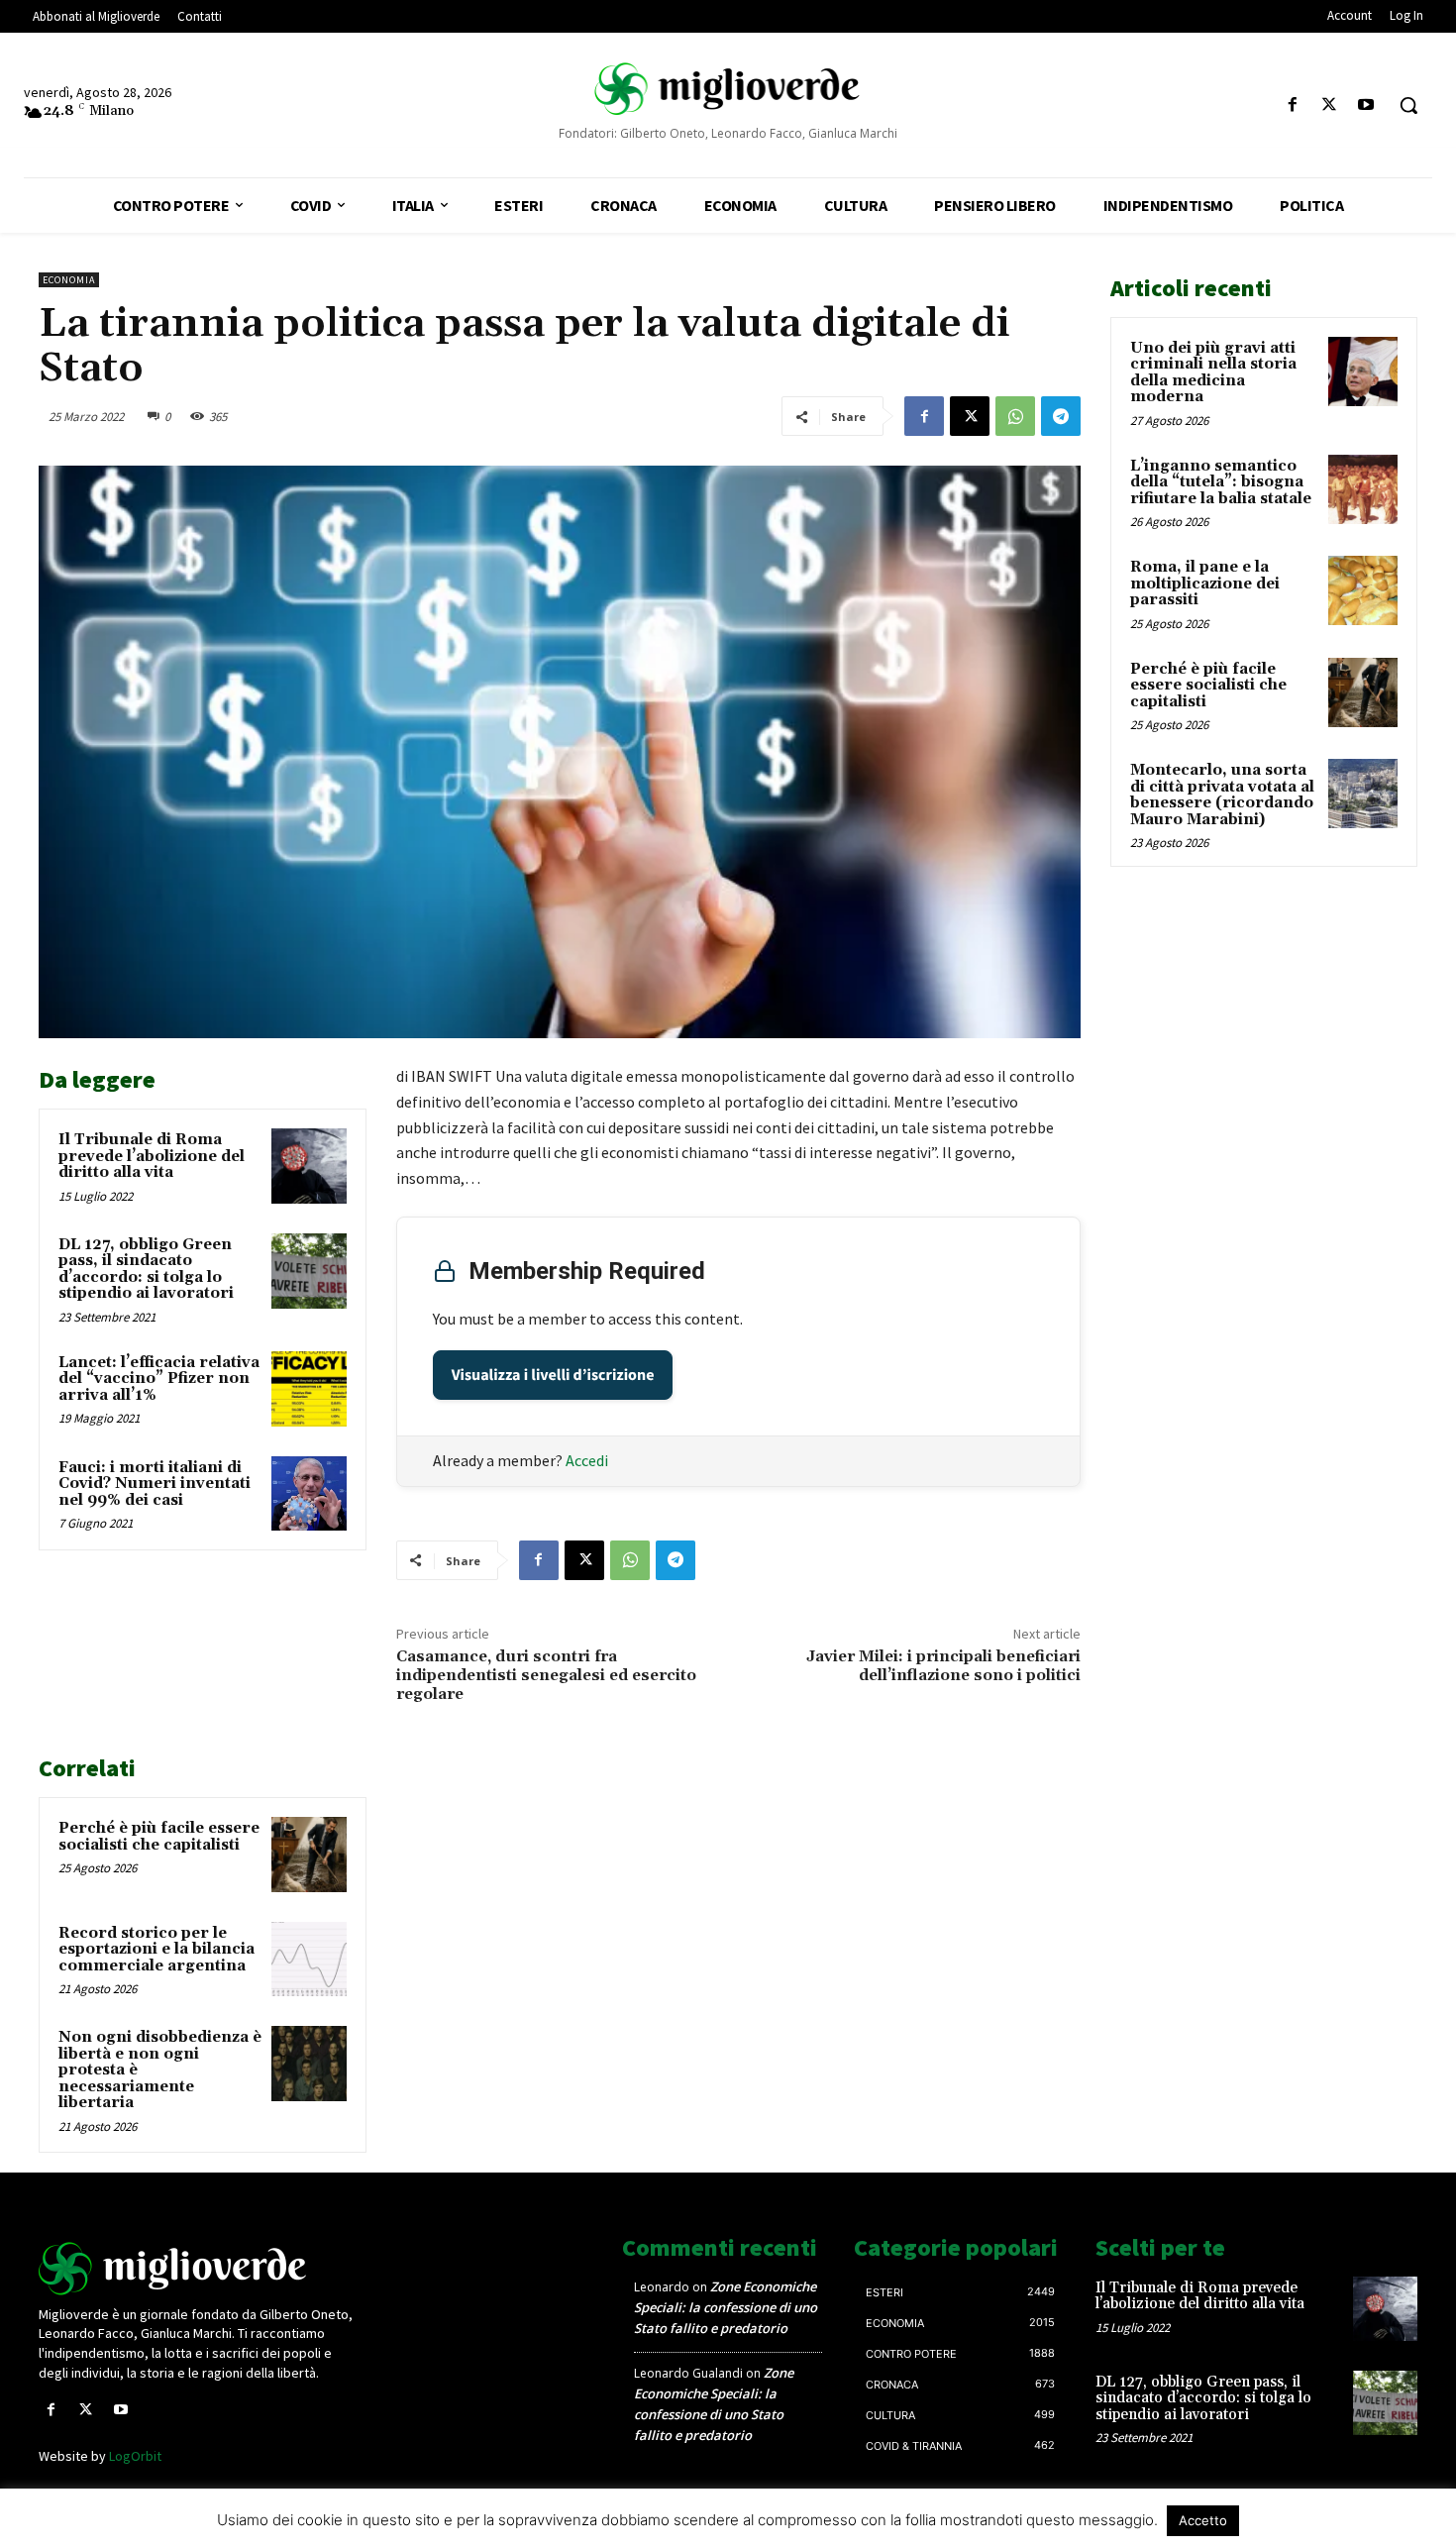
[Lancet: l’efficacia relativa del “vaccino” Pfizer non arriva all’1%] (309, 1389)
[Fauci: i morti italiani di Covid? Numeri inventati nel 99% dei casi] (309, 1494)
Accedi (587, 1460)
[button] (1408, 105)
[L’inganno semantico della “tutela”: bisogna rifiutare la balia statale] (1363, 489)
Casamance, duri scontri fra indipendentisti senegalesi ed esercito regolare (546, 1675)
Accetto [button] (1203, 2520)
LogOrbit (135, 2456)
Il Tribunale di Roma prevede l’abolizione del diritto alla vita (152, 1156)
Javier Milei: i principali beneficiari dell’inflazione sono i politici (943, 1666)
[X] (1330, 106)
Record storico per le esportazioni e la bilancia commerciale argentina (156, 1950)
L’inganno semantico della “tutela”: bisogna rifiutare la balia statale (1221, 482)
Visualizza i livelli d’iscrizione (553, 1375)
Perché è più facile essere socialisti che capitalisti (159, 1837)
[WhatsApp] (1015, 416)
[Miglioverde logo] (200, 2269)
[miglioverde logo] (728, 89)
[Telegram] (1061, 416)
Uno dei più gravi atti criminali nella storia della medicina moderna (1213, 373)
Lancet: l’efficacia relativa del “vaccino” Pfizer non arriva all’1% (159, 1379)
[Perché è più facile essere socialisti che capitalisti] (309, 1855)
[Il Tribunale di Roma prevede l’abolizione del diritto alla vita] (309, 1166)
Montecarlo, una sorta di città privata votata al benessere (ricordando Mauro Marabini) (1222, 795)
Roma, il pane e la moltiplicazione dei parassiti (1205, 584)
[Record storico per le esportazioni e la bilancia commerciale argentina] (309, 1960)
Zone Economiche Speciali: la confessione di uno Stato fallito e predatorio (726, 2307)
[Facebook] (1292, 106)
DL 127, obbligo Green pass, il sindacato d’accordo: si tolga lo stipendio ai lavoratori (146, 1270)
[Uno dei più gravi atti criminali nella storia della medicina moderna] (1363, 372)
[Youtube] (1366, 106)
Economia (69, 280)
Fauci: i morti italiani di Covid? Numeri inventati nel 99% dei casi (155, 1484)
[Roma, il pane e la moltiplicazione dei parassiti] (1363, 590)
